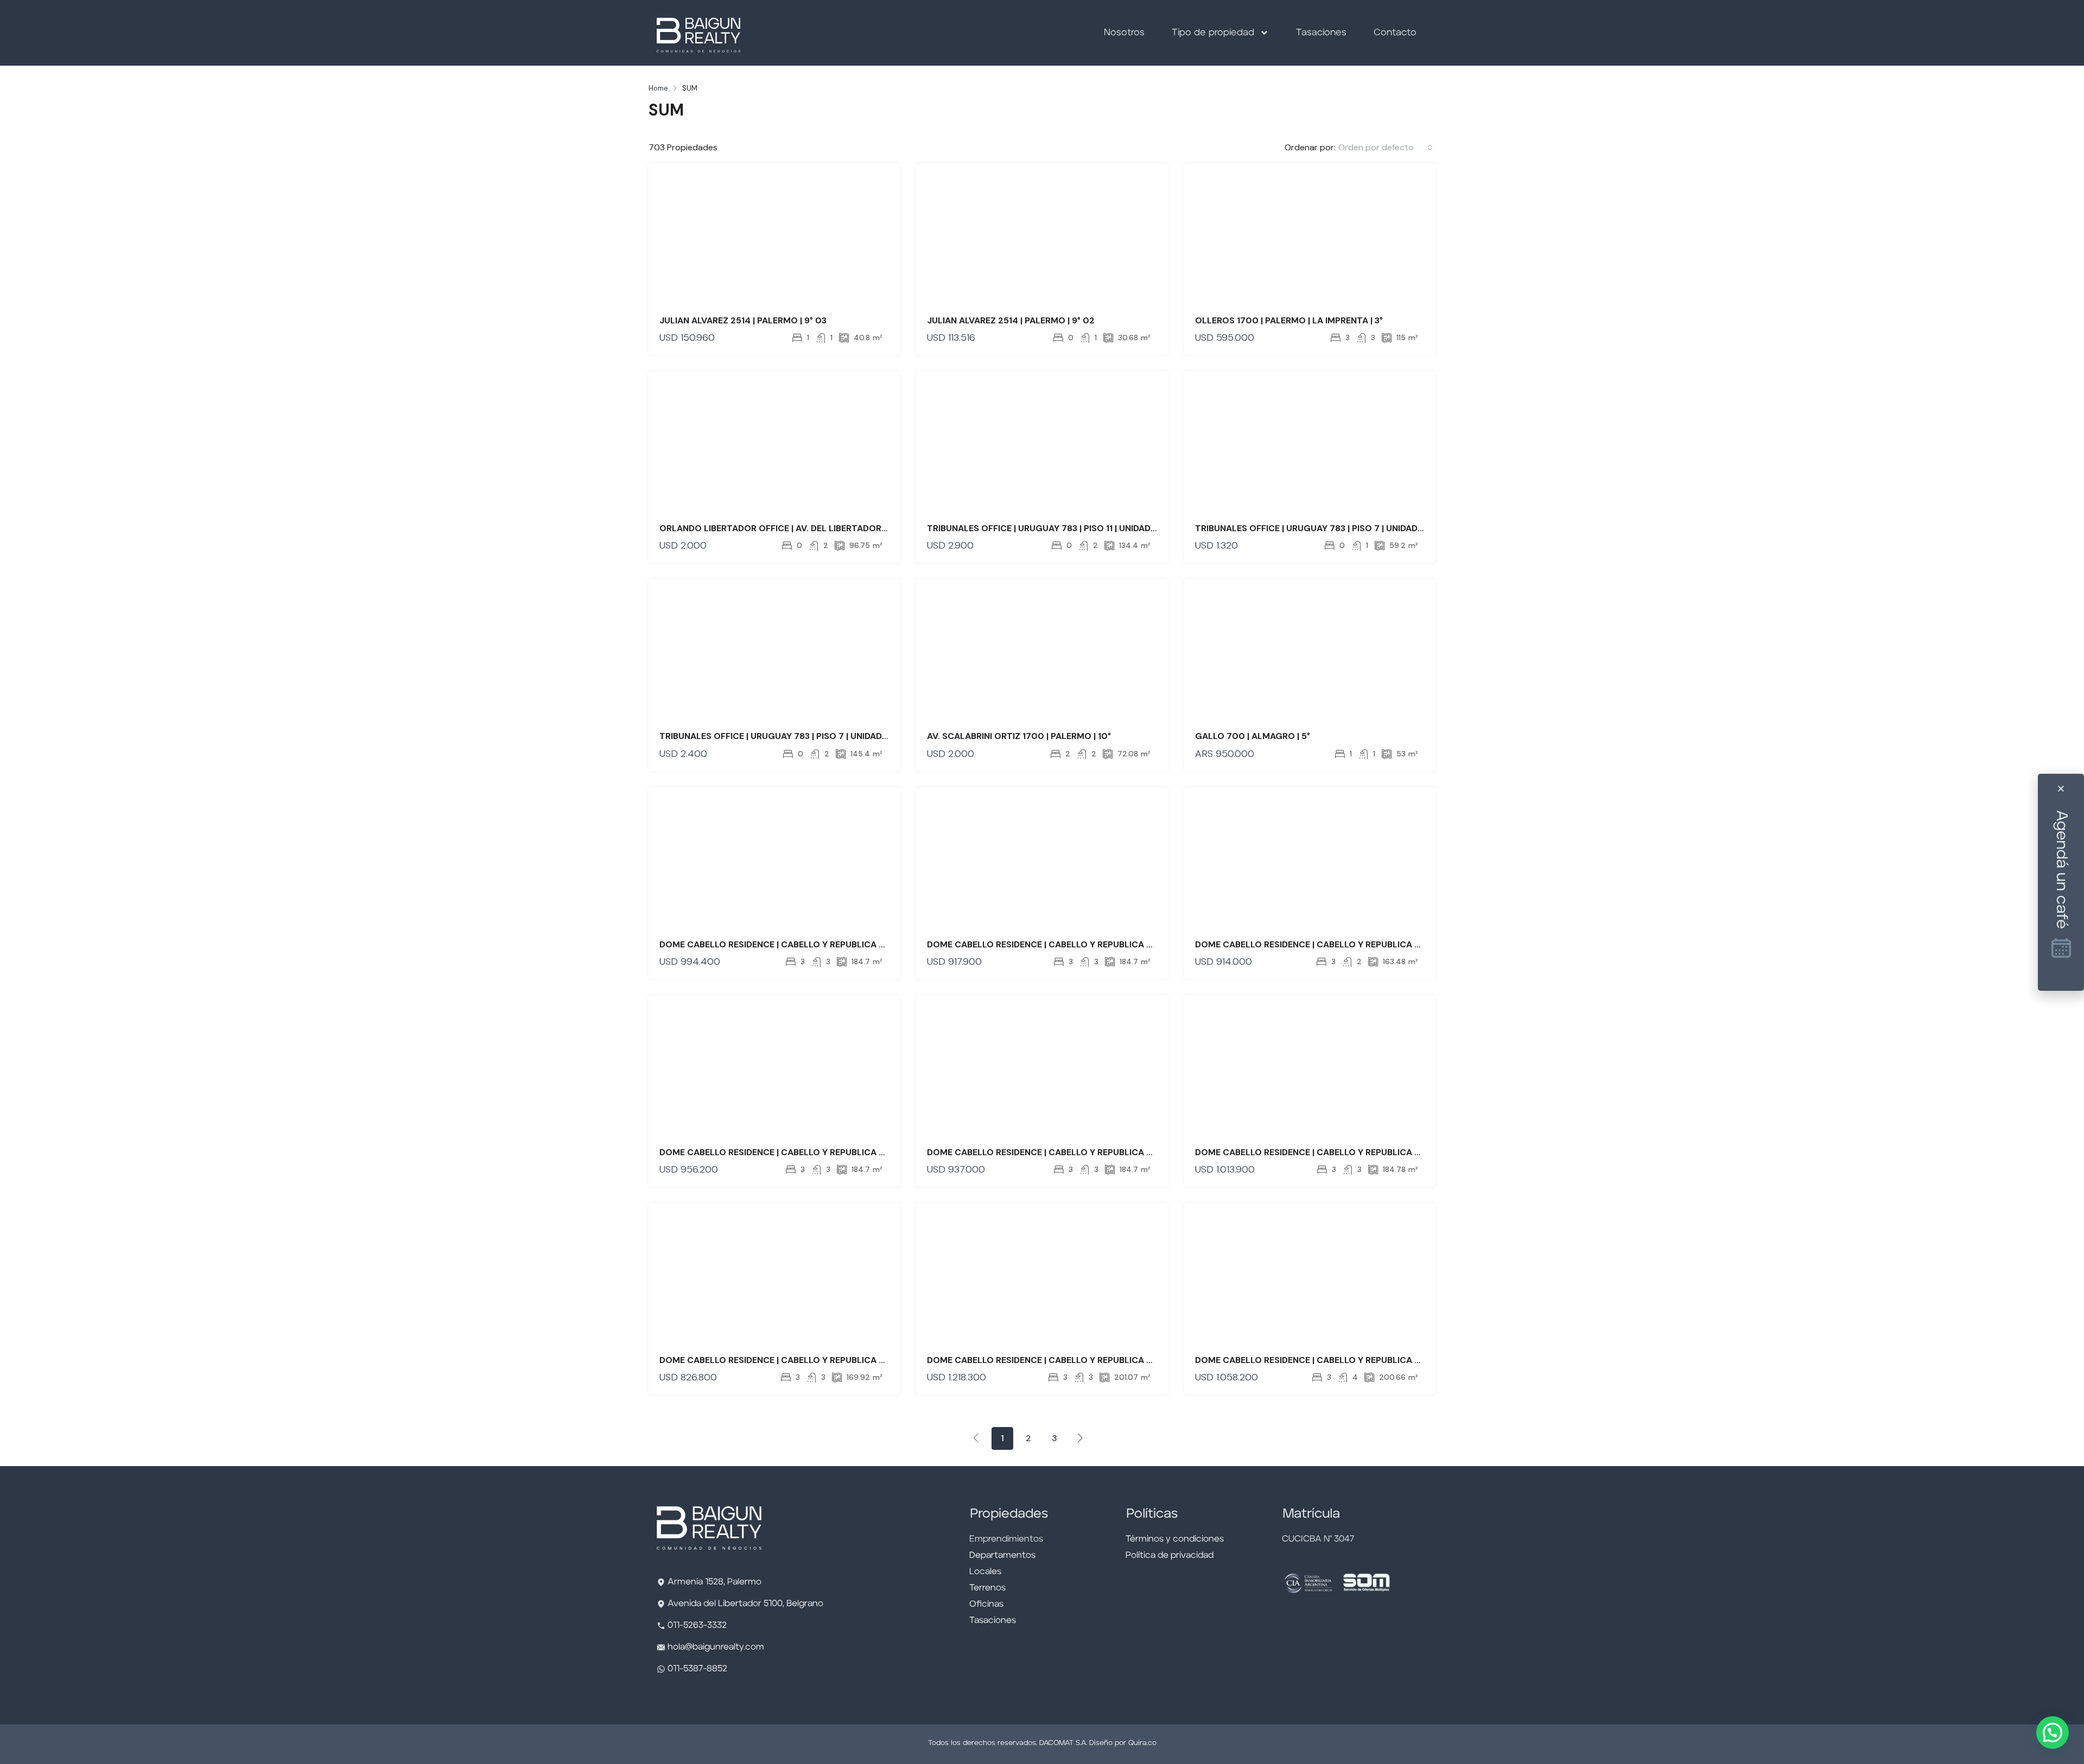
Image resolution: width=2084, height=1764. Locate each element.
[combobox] (1386, 148)
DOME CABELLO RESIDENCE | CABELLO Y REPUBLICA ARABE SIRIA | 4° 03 (809, 1152)
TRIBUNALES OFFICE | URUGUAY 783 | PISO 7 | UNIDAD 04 (778, 736)
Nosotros (1124, 33)
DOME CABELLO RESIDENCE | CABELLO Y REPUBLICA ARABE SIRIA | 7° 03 (1345, 1152)
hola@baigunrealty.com (716, 1647)
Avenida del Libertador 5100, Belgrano (745, 1604)
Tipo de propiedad (1213, 33)
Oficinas (986, 1604)
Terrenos (987, 1588)
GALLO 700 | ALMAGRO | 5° (1253, 736)
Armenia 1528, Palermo (714, 1582)
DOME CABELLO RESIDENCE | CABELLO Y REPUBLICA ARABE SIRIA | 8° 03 (1345, 944)
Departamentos (1002, 1556)
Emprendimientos (1006, 1539)
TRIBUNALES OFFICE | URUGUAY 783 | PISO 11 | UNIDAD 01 (1045, 528)
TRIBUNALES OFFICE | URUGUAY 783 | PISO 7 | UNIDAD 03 (1313, 528)
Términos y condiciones (1175, 1539)
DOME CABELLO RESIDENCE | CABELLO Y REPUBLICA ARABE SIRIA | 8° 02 (1077, 1360)
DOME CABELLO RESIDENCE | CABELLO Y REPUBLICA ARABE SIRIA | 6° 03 (809, 944)
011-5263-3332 (697, 1626)
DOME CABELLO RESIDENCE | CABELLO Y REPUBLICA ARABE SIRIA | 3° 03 (1076, 1152)
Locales (985, 1572)
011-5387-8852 (696, 1669)
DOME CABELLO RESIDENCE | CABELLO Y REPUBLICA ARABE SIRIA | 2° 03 (1076, 944)
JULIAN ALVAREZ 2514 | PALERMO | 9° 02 (1011, 320)
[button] (2053, 1733)
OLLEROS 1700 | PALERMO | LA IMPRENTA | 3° (1289, 320)
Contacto (1395, 33)
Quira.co (1142, 1743)
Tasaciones (1321, 33)
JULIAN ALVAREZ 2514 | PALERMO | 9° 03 (743, 320)
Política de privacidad (1170, 1556)
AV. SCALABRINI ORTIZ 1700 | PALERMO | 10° (1019, 736)
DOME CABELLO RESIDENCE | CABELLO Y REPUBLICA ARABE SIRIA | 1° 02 (1344, 1360)
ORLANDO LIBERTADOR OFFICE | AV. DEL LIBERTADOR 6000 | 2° (792, 528)
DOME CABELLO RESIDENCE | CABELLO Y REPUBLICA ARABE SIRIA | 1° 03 (808, 1360)
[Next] (1081, 1438)
